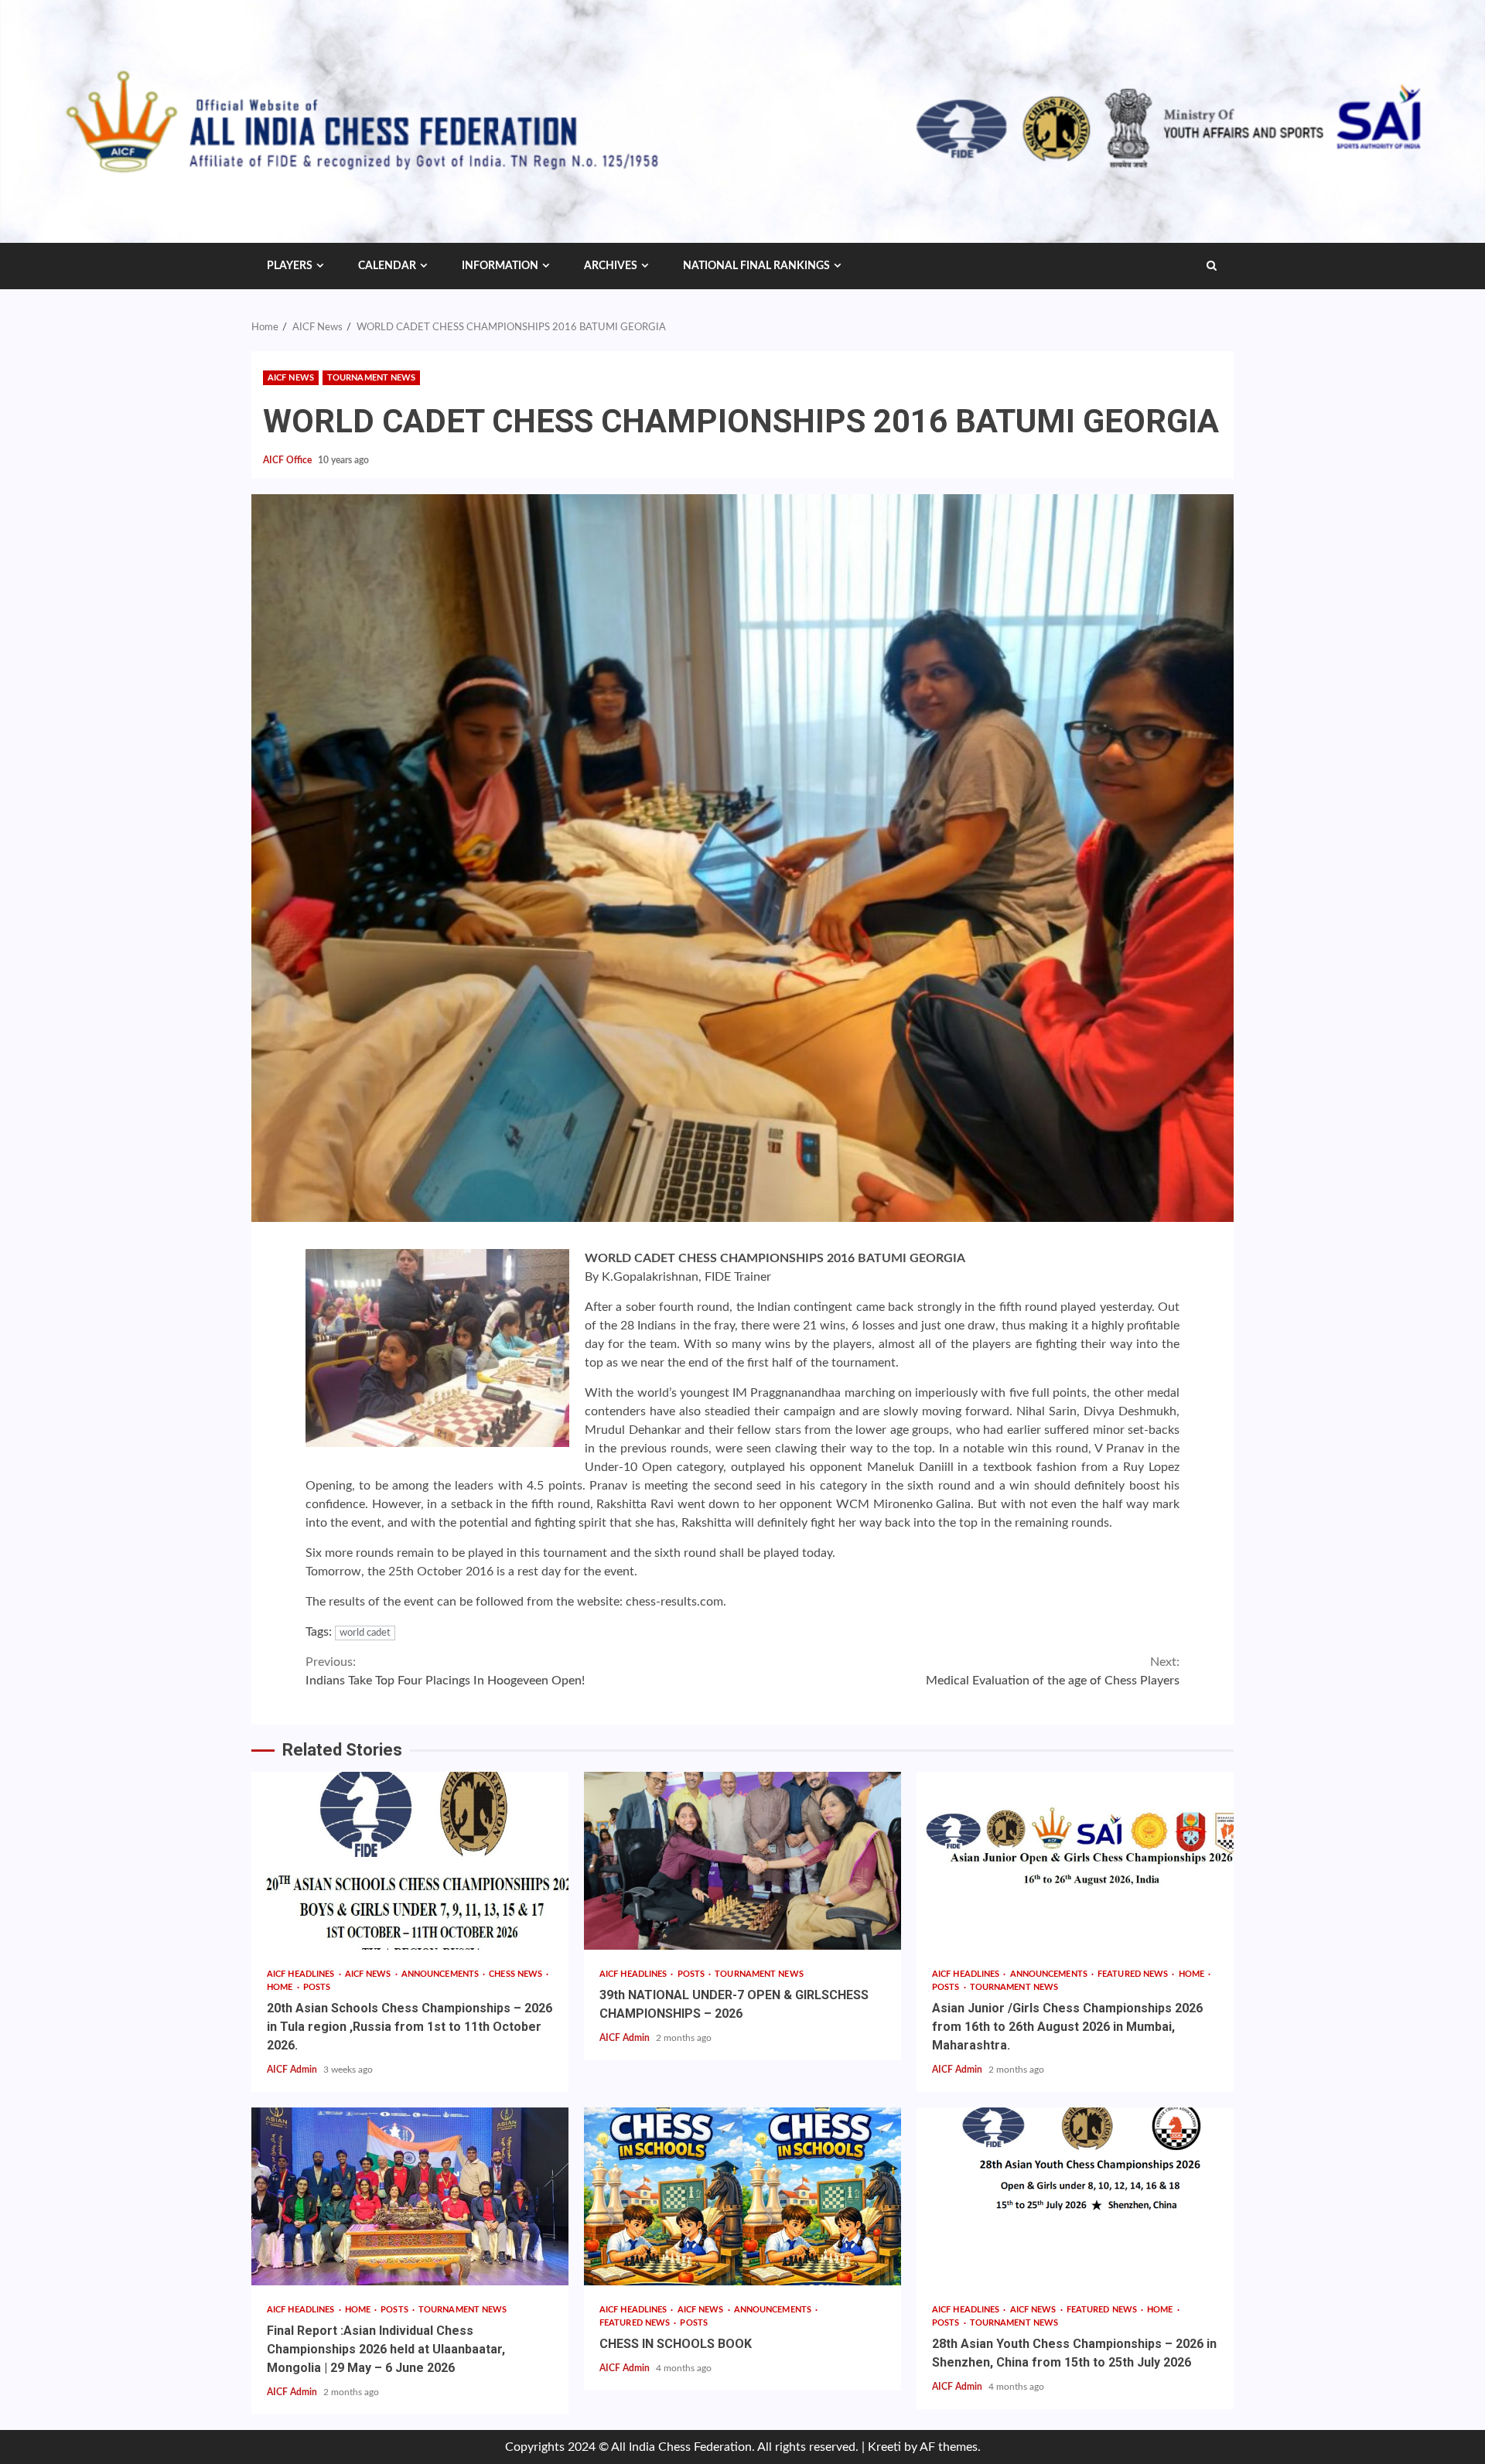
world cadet (365, 1633)
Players (290, 266)
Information (500, 266)
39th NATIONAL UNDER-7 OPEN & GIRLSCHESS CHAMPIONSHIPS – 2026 (742, 1861)
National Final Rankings (756, 266)
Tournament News (372, 378)
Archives (611, 266)
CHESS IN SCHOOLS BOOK (742, 2196)
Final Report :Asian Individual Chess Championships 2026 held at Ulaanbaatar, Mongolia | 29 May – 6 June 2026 (410, 2196)
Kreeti (884, 2447)
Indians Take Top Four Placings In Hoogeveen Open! (445, 1671)
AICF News (291, 378)
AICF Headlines (302, 1974)
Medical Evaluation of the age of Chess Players (1053, 1671)
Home (281, 1987)
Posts (317, 1987)
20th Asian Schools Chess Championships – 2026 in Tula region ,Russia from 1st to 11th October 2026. (410, 1861)
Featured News (1134, 1974)
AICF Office (288, 460)
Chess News (517, 1974)
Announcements (441, 1974)
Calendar (387, 266)
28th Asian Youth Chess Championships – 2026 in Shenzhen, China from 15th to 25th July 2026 (1075, 2196)
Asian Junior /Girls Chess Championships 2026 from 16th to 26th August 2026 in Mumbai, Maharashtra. (1075, 1861)
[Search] (1212, 266)
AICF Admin (293, 2070)
